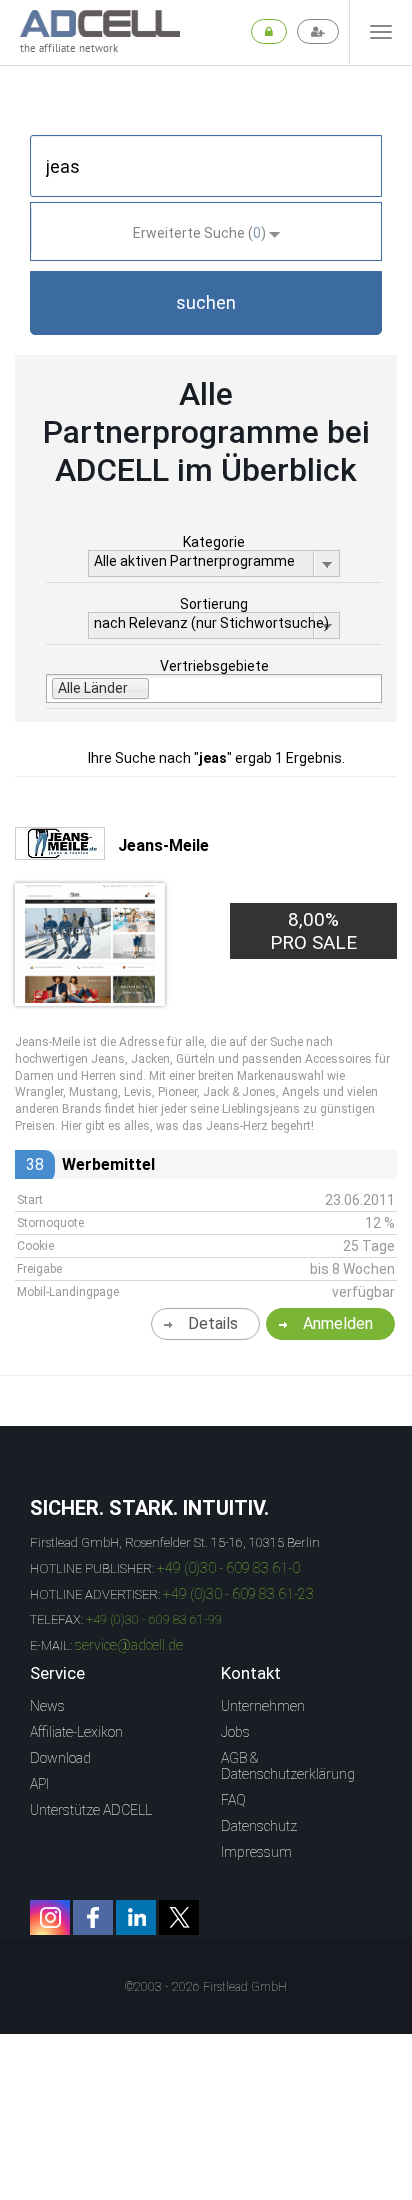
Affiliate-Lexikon (76, 1732)
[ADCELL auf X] (179, 1917)
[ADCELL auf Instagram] (50, 1917)
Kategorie (214, 542)
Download (60, 1758)
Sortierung (214, 604)
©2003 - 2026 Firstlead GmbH (206, 1987)
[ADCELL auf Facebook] (93, 1917)
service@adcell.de (129, 1645)
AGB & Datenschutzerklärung (288, 1766)
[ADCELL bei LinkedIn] (136, 1917)
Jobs (235, 1732)
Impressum (256, 1852)
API (39, 1784)
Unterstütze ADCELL (91, 1810)
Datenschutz (259, 1826)
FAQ (233, 1800)
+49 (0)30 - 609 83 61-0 (228, 1568)
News (47, 1706)
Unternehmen (263, 1706)
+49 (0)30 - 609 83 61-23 (238, 1594)
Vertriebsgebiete (214, 666)
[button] (206, 303)
